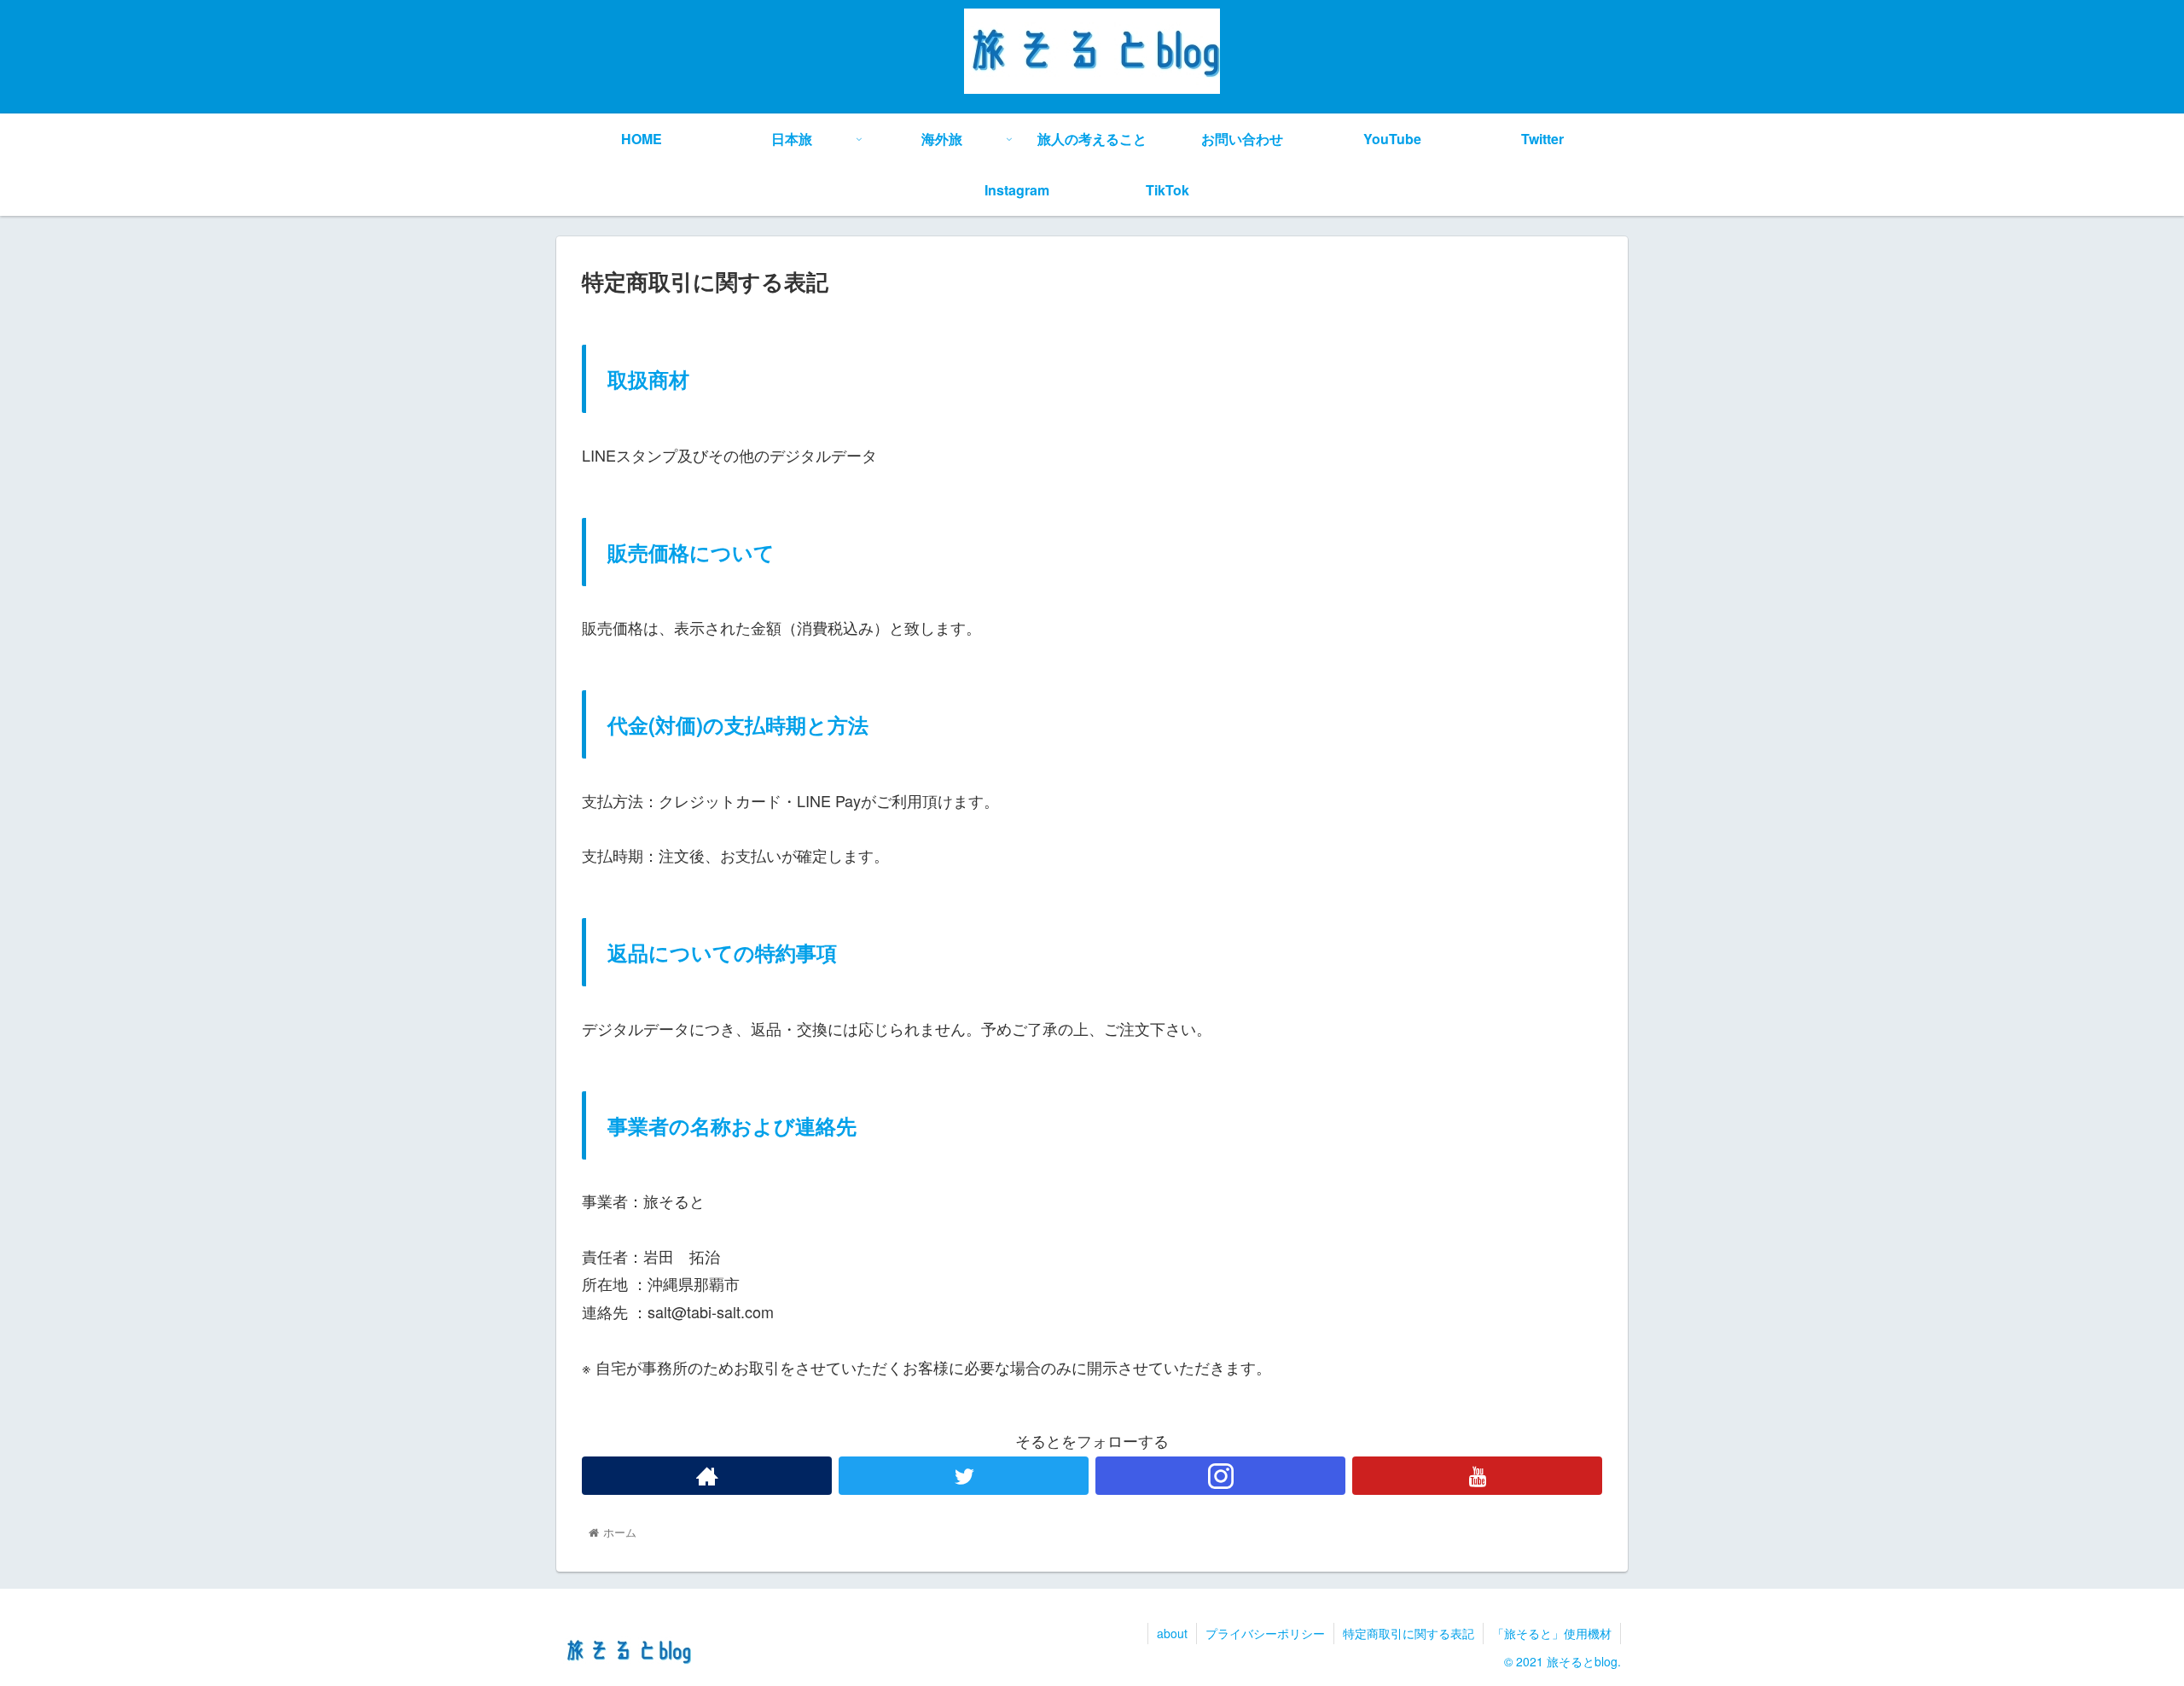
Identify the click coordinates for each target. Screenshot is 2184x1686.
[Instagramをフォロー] (1220, 1476)
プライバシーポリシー (1265, 1633)
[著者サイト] (707, 1476)
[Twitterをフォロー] (964, 1476)
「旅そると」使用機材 (1552, 1633)
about (1172, 1633)
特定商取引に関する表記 (1409, 1633)
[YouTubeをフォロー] (1477, 1476)
